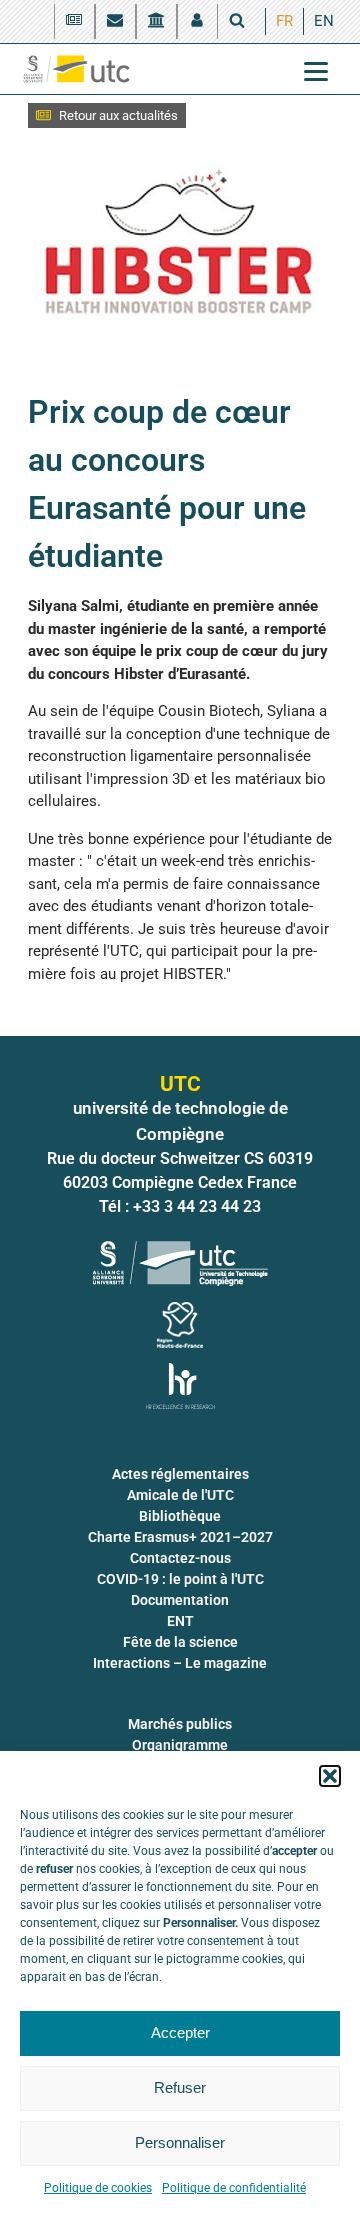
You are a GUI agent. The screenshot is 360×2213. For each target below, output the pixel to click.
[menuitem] (284, 21)
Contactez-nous (180, 1558)
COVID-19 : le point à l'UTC (180, 1579)
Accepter (180, 2032)
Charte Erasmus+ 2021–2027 (180, 1537)
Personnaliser (180, 2142)
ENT (180, 1621)
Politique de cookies (98, 2188)
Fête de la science (180, 1642)
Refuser (180, 2087)
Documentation (180, 1600)
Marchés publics (180, 1724)
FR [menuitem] (284, 21)
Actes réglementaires (180, 1474)
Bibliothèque (180, 1516)
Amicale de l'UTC (180, 1495)
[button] (330, 1776)
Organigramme (180, 1745)
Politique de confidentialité (234, 2188)
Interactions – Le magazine (180, 1663)
